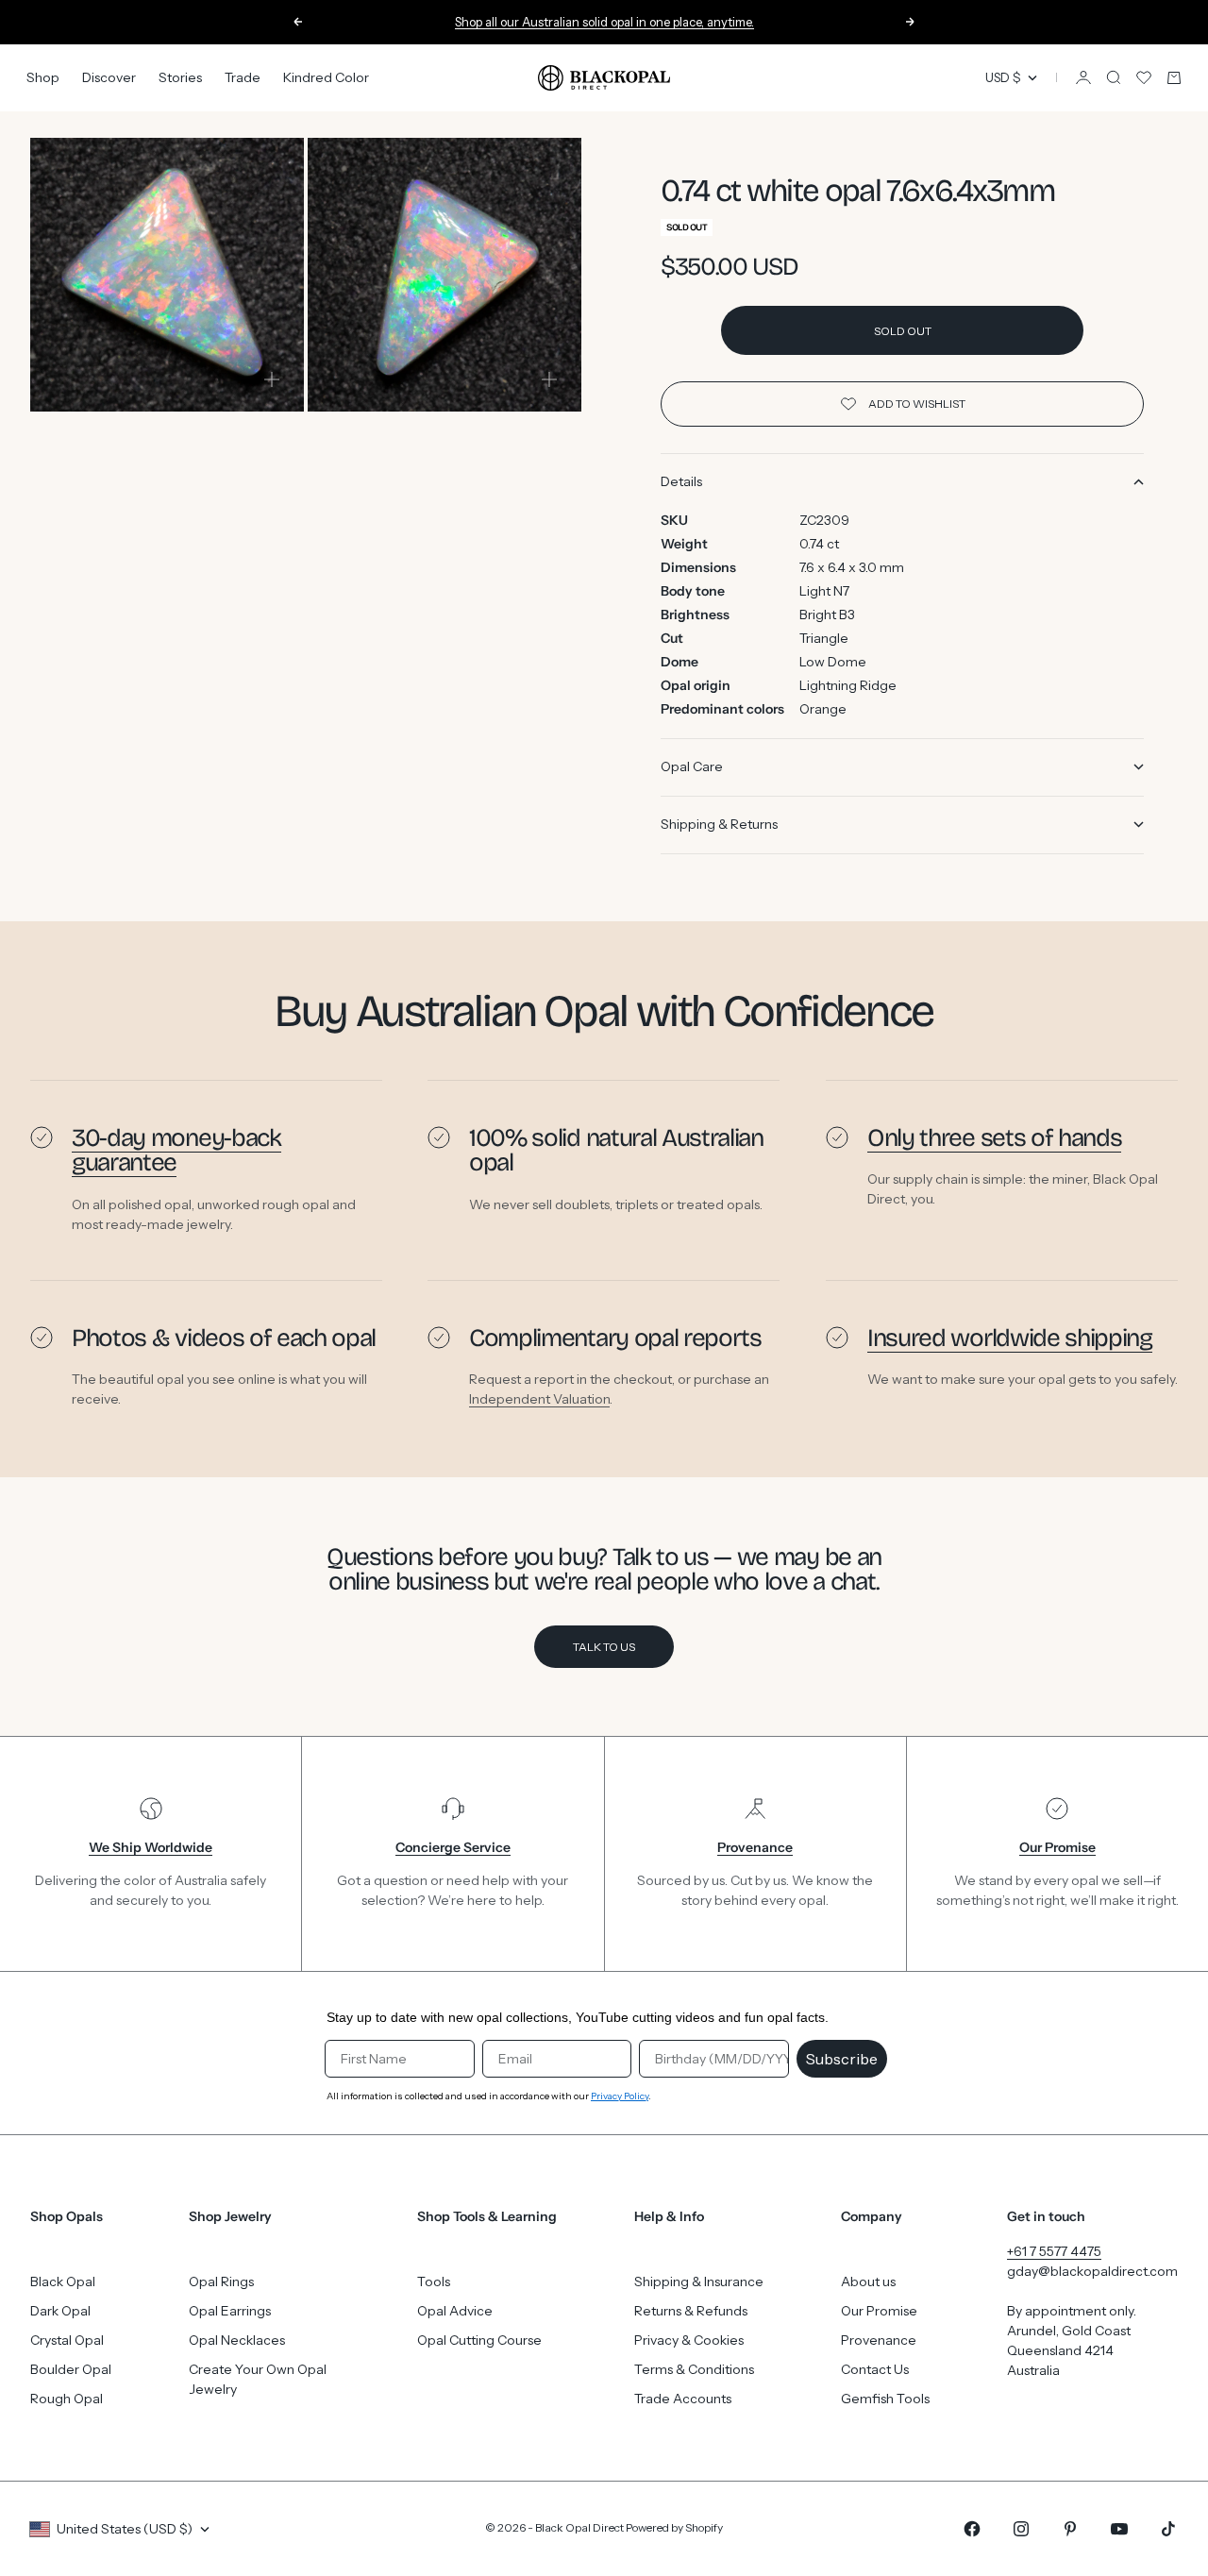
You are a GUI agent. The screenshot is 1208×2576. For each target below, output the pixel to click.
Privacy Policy (620, 2096)
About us (868, 2281)
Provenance (879, 2340)
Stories (180, 77)
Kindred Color (326, 77)
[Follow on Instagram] (1021, 2529)
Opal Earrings (230, 2311)
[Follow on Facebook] (972, 2529)
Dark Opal (60, 2311)
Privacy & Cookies (689, 2340)
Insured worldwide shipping (1010, 1338)
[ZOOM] (272, 379)
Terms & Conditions (694, 2369)
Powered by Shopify (674, 2527)
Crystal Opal (67, 2340)
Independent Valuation (539, 1399)
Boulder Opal (71, 2369)
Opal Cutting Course (479, 2340)
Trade (243, 77)
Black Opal (63, 2281)
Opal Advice (455, 2311)
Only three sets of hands (994, 1138)
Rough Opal (67, 2399)
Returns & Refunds (691, 2311)
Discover (109, 77)
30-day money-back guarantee (176, 1150)
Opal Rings (221, 2281)
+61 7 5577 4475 (1054, 2251)
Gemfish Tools (885, 2399)
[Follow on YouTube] (1119, 2529)
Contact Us (875, 2369)
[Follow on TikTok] (1168, 2529)
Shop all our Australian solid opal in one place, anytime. (604, 18)
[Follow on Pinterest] (1070, 2529)
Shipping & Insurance (699, 2281)
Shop (43, 77)
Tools (434, 2281)
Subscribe (842, 2059)
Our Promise (879, 2311)
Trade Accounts (683, 2399)
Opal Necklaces (237, 2340)
